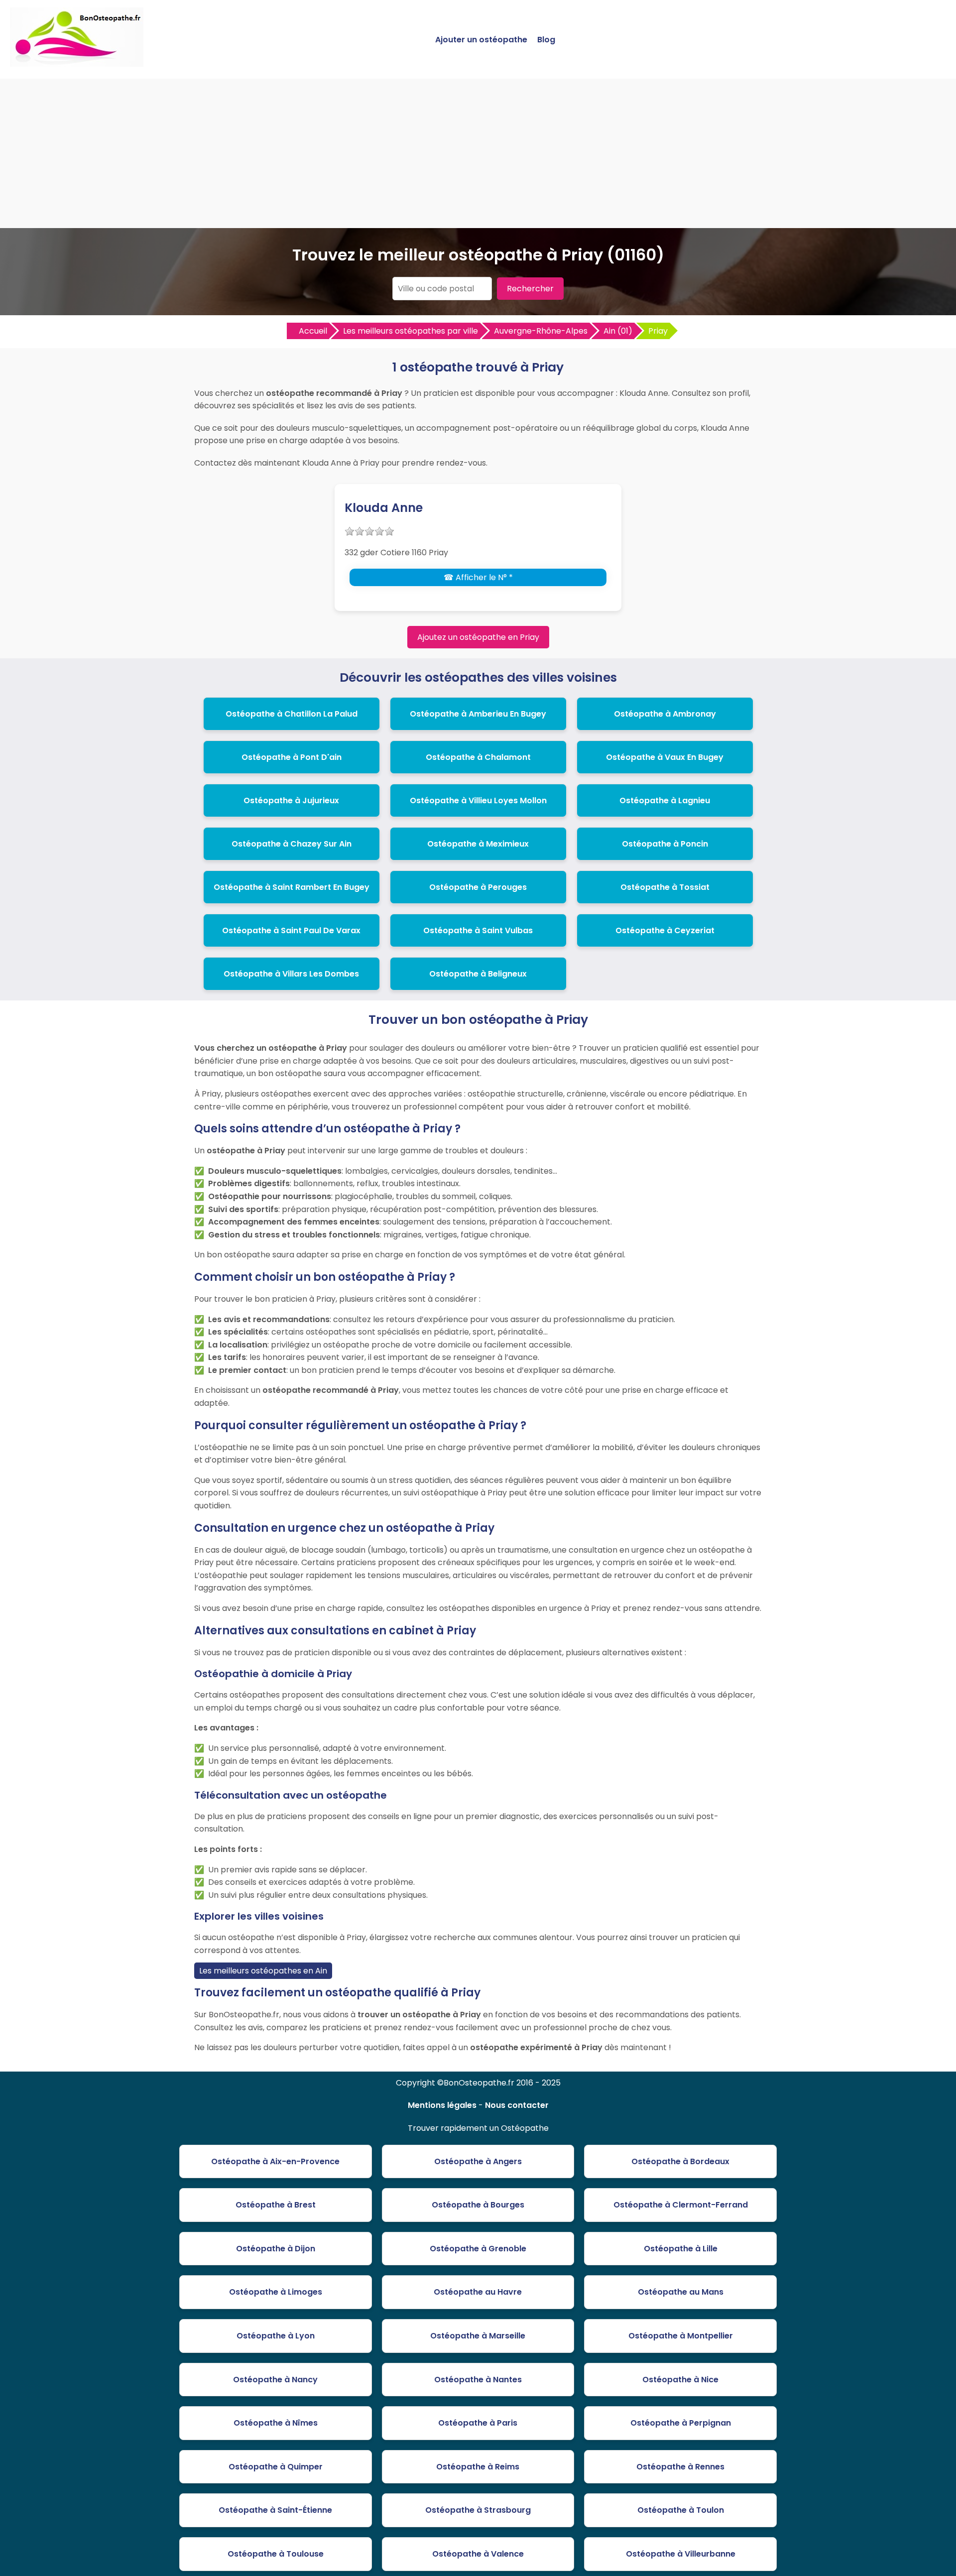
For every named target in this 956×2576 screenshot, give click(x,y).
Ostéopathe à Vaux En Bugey (665, 757)
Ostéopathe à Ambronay (665, 714)
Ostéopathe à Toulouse (276, 2554)
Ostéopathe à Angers (478, 2161)
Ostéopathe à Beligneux (478, 974)
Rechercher (530, 289)
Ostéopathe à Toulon (681, 2510)
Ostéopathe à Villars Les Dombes (291, 974)
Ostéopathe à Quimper (276, 2467)
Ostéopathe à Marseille (478, 2336)
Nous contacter (517, 2105)
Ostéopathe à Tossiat (665, 887)
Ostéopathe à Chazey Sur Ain (292, 844)
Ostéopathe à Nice (680, 2380)
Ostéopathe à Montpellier (681, 2336)
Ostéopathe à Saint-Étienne (275, 2510)
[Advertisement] (478, 153)
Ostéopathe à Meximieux (478, 844)
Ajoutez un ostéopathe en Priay (478, 637)
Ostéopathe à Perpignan (681, 2423)
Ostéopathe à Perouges (478, 887)
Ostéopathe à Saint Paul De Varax (291, 930)
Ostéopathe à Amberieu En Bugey (478, 714)
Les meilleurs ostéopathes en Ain (263, 1971)
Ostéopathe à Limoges (276, 2292)
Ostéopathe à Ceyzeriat (665, 930)
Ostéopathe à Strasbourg (478, 2510)
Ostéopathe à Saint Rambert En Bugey (292, 887)
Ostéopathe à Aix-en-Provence (275, 2161)
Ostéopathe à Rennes (680, 2467)
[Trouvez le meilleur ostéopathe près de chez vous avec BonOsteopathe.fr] (77, 62)
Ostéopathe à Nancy (275, 2380)
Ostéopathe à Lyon (276, 2336)
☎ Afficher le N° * (478, 577)
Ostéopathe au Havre (478, 2292)
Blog (546, 40)
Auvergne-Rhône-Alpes (541, 331)
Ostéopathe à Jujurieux (291, 800)
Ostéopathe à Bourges (478, 2205)
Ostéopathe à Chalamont (478, 757)
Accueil (313, 331)
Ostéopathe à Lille (681, 2249)
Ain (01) (618, 331)
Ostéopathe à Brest (276, 2205)
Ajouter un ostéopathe (481, 40)
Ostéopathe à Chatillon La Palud (292, 714)
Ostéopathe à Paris (478, 2423)
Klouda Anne (384, 508)
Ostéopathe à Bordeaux (680, 2161)
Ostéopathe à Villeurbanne (681, 2554)
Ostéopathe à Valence (478, 2554)
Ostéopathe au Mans (681, 2292)
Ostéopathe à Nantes (478, 2380)
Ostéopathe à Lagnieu (665, 800)
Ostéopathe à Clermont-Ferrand (681, 2205)
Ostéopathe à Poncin (665, 844)
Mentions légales (442, 2105)
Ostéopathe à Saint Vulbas (478, 930)
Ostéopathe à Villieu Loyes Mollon (478, 800)
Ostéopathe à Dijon (276, 2249)
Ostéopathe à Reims (478, 2467)
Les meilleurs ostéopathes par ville (411, 331)
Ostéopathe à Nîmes (276, 2423)
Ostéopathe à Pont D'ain (292, 757)
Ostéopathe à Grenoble (478, 2249)
